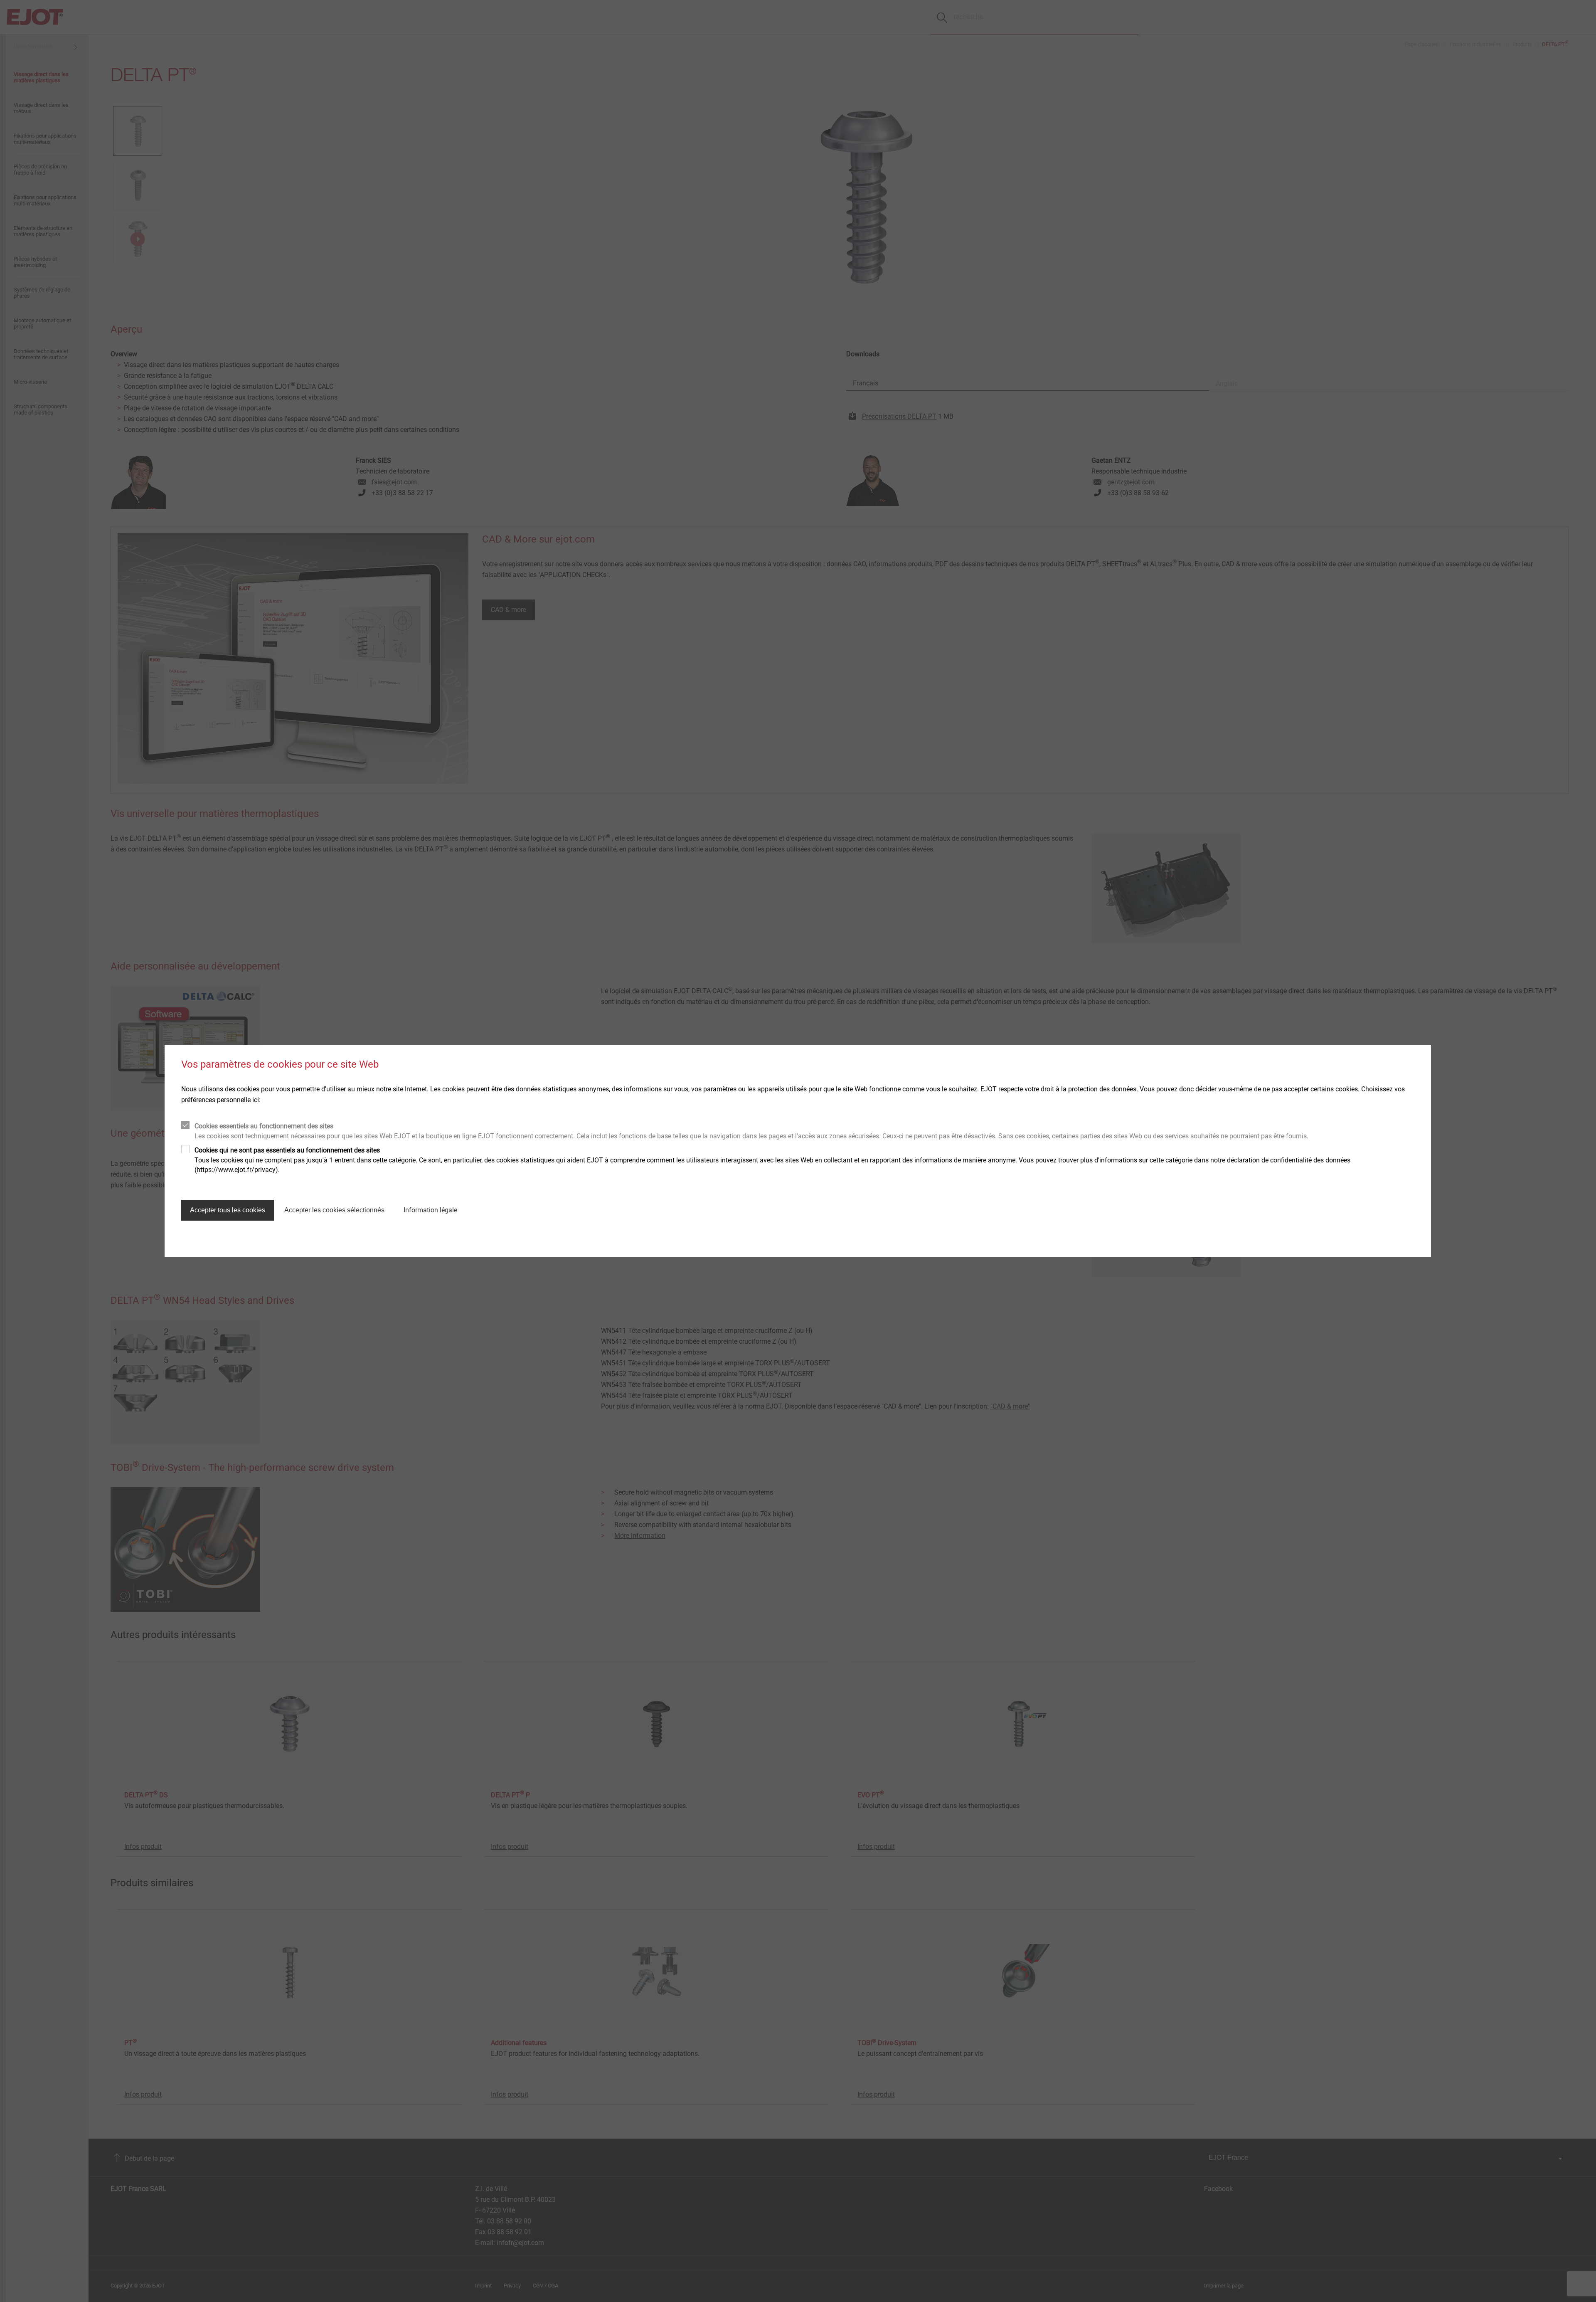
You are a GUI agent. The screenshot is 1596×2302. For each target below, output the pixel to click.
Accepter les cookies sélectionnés (334, 1210)
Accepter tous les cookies (228, 1210)
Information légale (430, 1210)
